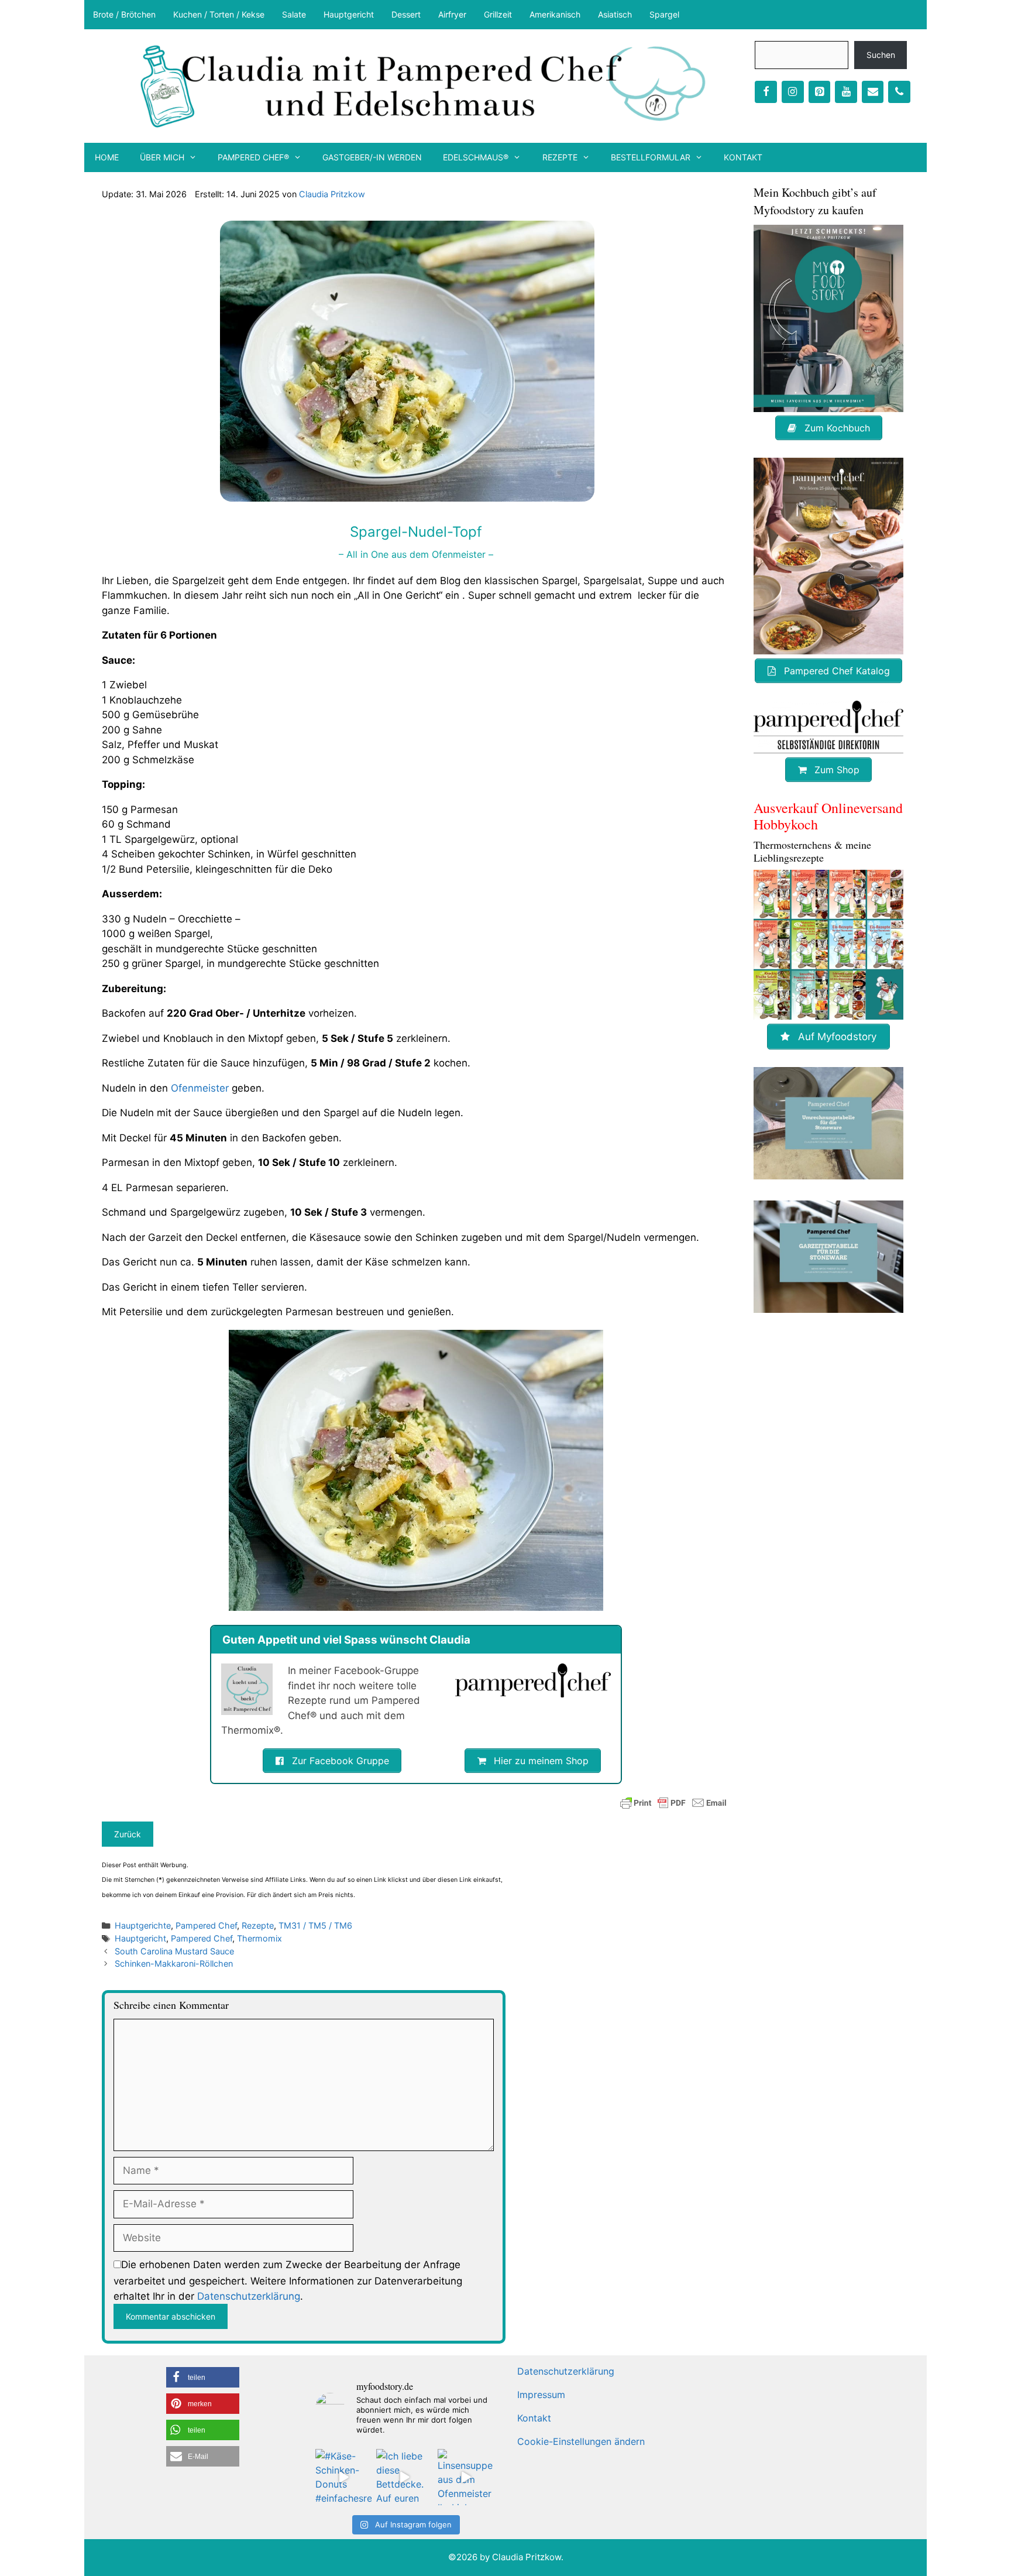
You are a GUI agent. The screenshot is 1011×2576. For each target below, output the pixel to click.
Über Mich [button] (162, 157)
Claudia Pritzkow (332, 194)
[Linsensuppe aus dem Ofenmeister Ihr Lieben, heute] (466, 2477)
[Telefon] (899, 92)
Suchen (881, 55)
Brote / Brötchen (124, 14)
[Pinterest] (820, 92)
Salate (294, 14)
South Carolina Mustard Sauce (174, 1951)
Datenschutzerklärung (249, 2296)
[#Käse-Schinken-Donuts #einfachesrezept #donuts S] (343, 2477)
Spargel (664, 14)
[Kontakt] (873, 92)
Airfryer (452, 14)
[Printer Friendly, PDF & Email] (673, 1803)
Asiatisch (615, 14)
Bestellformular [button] (651, 157)
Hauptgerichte (143, 1925)
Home (107, 157)
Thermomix (259, 1938)
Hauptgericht (349, 14)
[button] (203, 2377)
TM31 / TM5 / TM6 (315, 1925)
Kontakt (743, 157)
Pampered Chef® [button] (253, 157)
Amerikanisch (555, 14)
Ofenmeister (200, 1088)
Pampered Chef (206, 1925)
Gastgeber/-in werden (372, 157)
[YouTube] (846, 92)
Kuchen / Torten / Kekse (219, 14)
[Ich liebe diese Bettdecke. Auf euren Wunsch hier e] (404, 2477)
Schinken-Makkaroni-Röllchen (174, 1963)
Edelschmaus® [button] (476, 157)
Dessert (406, 14)
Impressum (541, 2395)
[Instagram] (793, 92)
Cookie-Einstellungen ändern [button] (581, 2441)
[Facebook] (766, 92)
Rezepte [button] (560, 157)
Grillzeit (498, 14)
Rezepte (258, 1925)
